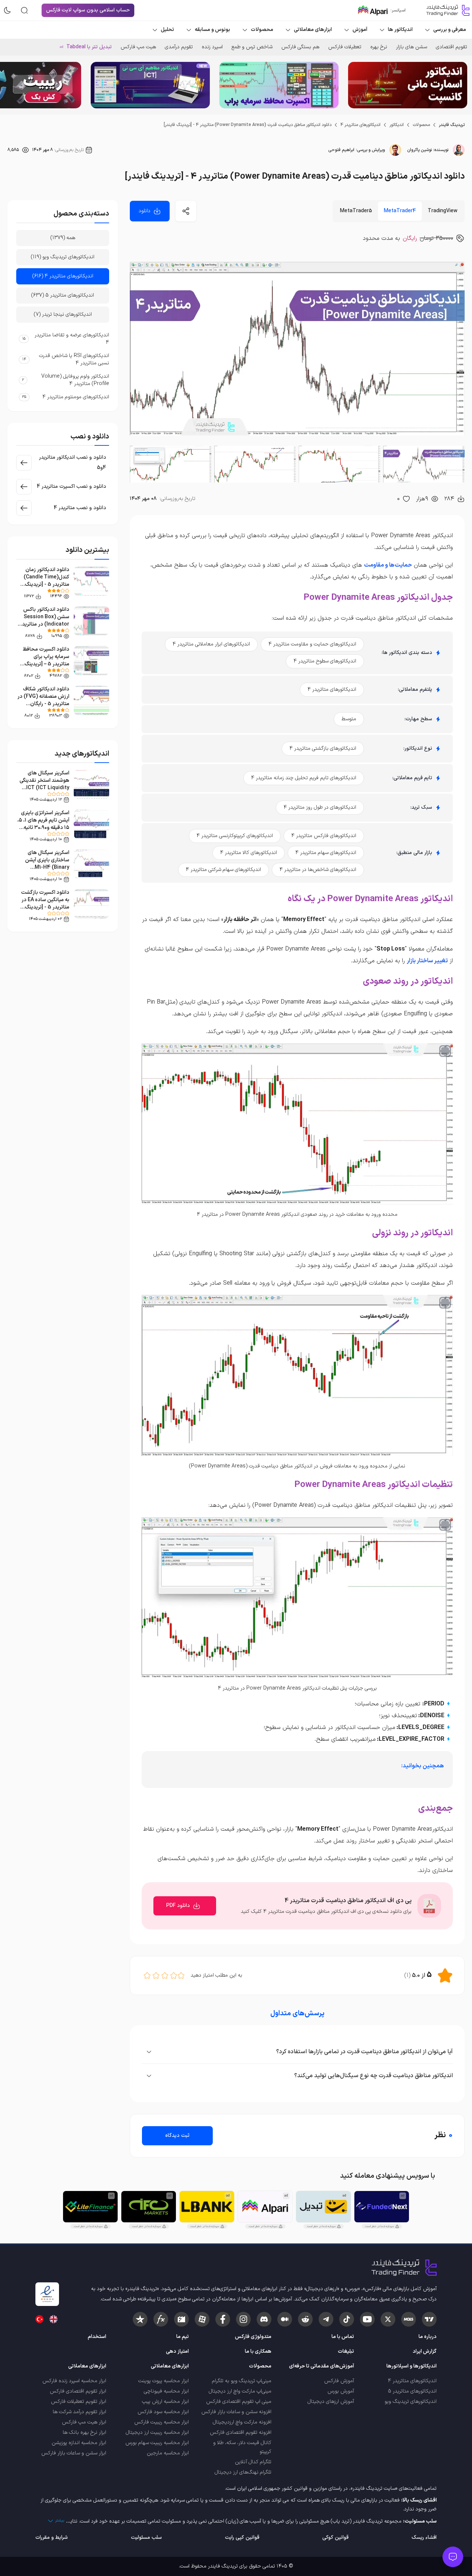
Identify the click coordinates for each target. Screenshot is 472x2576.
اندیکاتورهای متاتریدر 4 (360, 125)
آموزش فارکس (339, 2381)
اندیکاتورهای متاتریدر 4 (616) (63, 276)
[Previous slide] (461, 85)
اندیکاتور (397, 125)
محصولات (421, 125)
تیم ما (183, 2337)
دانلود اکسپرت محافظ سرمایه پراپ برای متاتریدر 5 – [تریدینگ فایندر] (46, 660)
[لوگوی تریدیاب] (446, 10)
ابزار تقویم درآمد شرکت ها (79, 2412)
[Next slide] (11, 85)
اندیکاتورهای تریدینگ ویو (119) (63, 257)
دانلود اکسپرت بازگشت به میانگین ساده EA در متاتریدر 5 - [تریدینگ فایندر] (45, 904)
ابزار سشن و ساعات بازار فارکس (74, 2453)
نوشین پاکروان (419, 150)
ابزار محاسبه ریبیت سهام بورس (157, 2443)
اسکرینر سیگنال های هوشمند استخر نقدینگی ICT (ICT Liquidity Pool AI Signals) (44, 784)
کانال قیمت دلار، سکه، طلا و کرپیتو (242, 2447)
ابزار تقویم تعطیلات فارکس (79, 2402)
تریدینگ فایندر (452, 125)
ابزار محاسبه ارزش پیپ (165, 2402)
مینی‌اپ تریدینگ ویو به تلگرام (242, 2381)
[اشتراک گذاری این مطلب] (186, 211)
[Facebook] (223, 2319)
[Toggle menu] (453, 2557)
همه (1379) (63, 238)
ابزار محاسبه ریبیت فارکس (162, 2422)
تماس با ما (343, 2337)
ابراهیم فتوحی (341, 150)
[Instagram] (243, 2319)
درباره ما (428, 2337)
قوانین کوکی (335, 2537)
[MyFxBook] (161, 2319)
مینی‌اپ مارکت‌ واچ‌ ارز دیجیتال (240, 2391)
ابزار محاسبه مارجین (168, 2453)
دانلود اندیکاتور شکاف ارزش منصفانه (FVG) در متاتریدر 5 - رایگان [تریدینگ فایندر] (43, 700)
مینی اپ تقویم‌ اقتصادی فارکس (239, 2402)
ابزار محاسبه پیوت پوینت (164, 2381)
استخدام (97, 2337)
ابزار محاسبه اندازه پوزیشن (79, 2443)
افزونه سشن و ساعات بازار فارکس (236, 2412)
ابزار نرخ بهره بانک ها (84, 2432)
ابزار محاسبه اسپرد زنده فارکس (74, 2381)
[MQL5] (409, 2319)
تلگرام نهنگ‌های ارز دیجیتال (243, 2472)
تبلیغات (346, 2351)
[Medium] (285, 2319)
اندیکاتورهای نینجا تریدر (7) (63, 314)
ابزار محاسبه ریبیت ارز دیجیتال (157, 2432)
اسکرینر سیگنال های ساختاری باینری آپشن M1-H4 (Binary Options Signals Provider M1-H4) (47, 867)
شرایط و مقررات (52, 2537)
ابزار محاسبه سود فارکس (163, 2412)
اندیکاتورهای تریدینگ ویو (411, 2402)
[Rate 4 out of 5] (156, 1975)
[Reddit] (305, 2319)
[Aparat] (202, 2319)
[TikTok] (347, 2319)
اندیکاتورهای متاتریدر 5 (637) (63, 295)
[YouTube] (367, 2319)
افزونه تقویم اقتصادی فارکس (241, 2432)
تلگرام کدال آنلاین (253, 2462)
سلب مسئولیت (146, 2537)
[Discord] (264, 2319)
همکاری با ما (258, 2351)
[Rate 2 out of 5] (174, 1975)
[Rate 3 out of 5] (165, 1975)
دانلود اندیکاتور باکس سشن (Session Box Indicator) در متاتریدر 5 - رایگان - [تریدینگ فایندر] (45, 624)
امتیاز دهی (177, 2351)
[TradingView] (429, 2319)
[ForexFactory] (181, 2319)
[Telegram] (326, 2319)
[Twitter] (388, 2319)
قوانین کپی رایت (242, 2537)
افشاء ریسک (424, 2537)
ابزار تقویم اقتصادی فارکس (78, 2391)
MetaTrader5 (356, 211)
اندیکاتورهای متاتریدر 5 (412, 2391)
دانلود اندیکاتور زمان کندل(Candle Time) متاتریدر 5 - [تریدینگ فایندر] (46, 581)
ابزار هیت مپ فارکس (84, 2422)
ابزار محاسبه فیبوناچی (166, 2391)
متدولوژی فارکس (253, 2337)
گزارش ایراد (425, 2351)
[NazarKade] (140, 2319)
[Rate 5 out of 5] (147, 1975)
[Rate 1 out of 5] (181, 1975)
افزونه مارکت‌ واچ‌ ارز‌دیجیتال (242, 2422)
